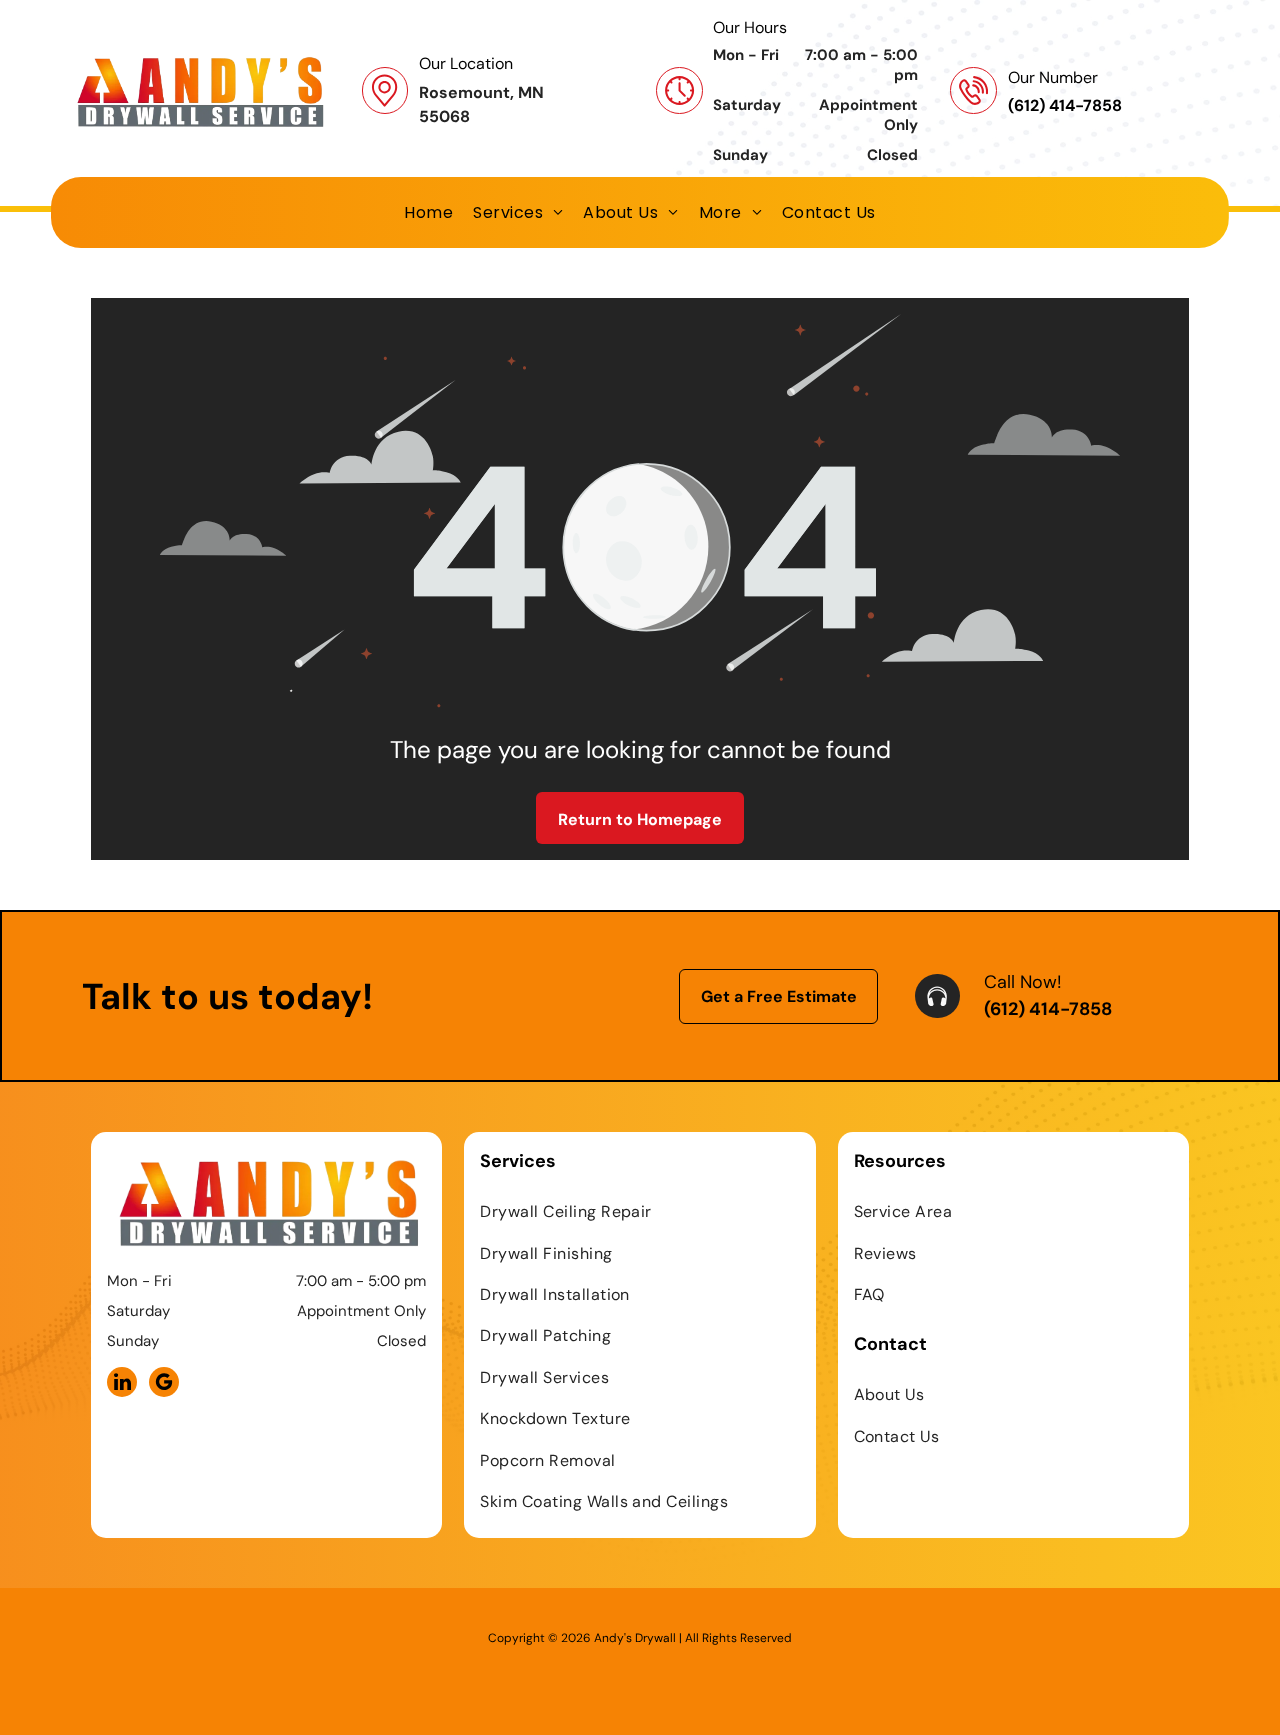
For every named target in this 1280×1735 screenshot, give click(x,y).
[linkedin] (122, 1384)
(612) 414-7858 (1048, 1009)
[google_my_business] (164, 1384)
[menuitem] (428, 212)
